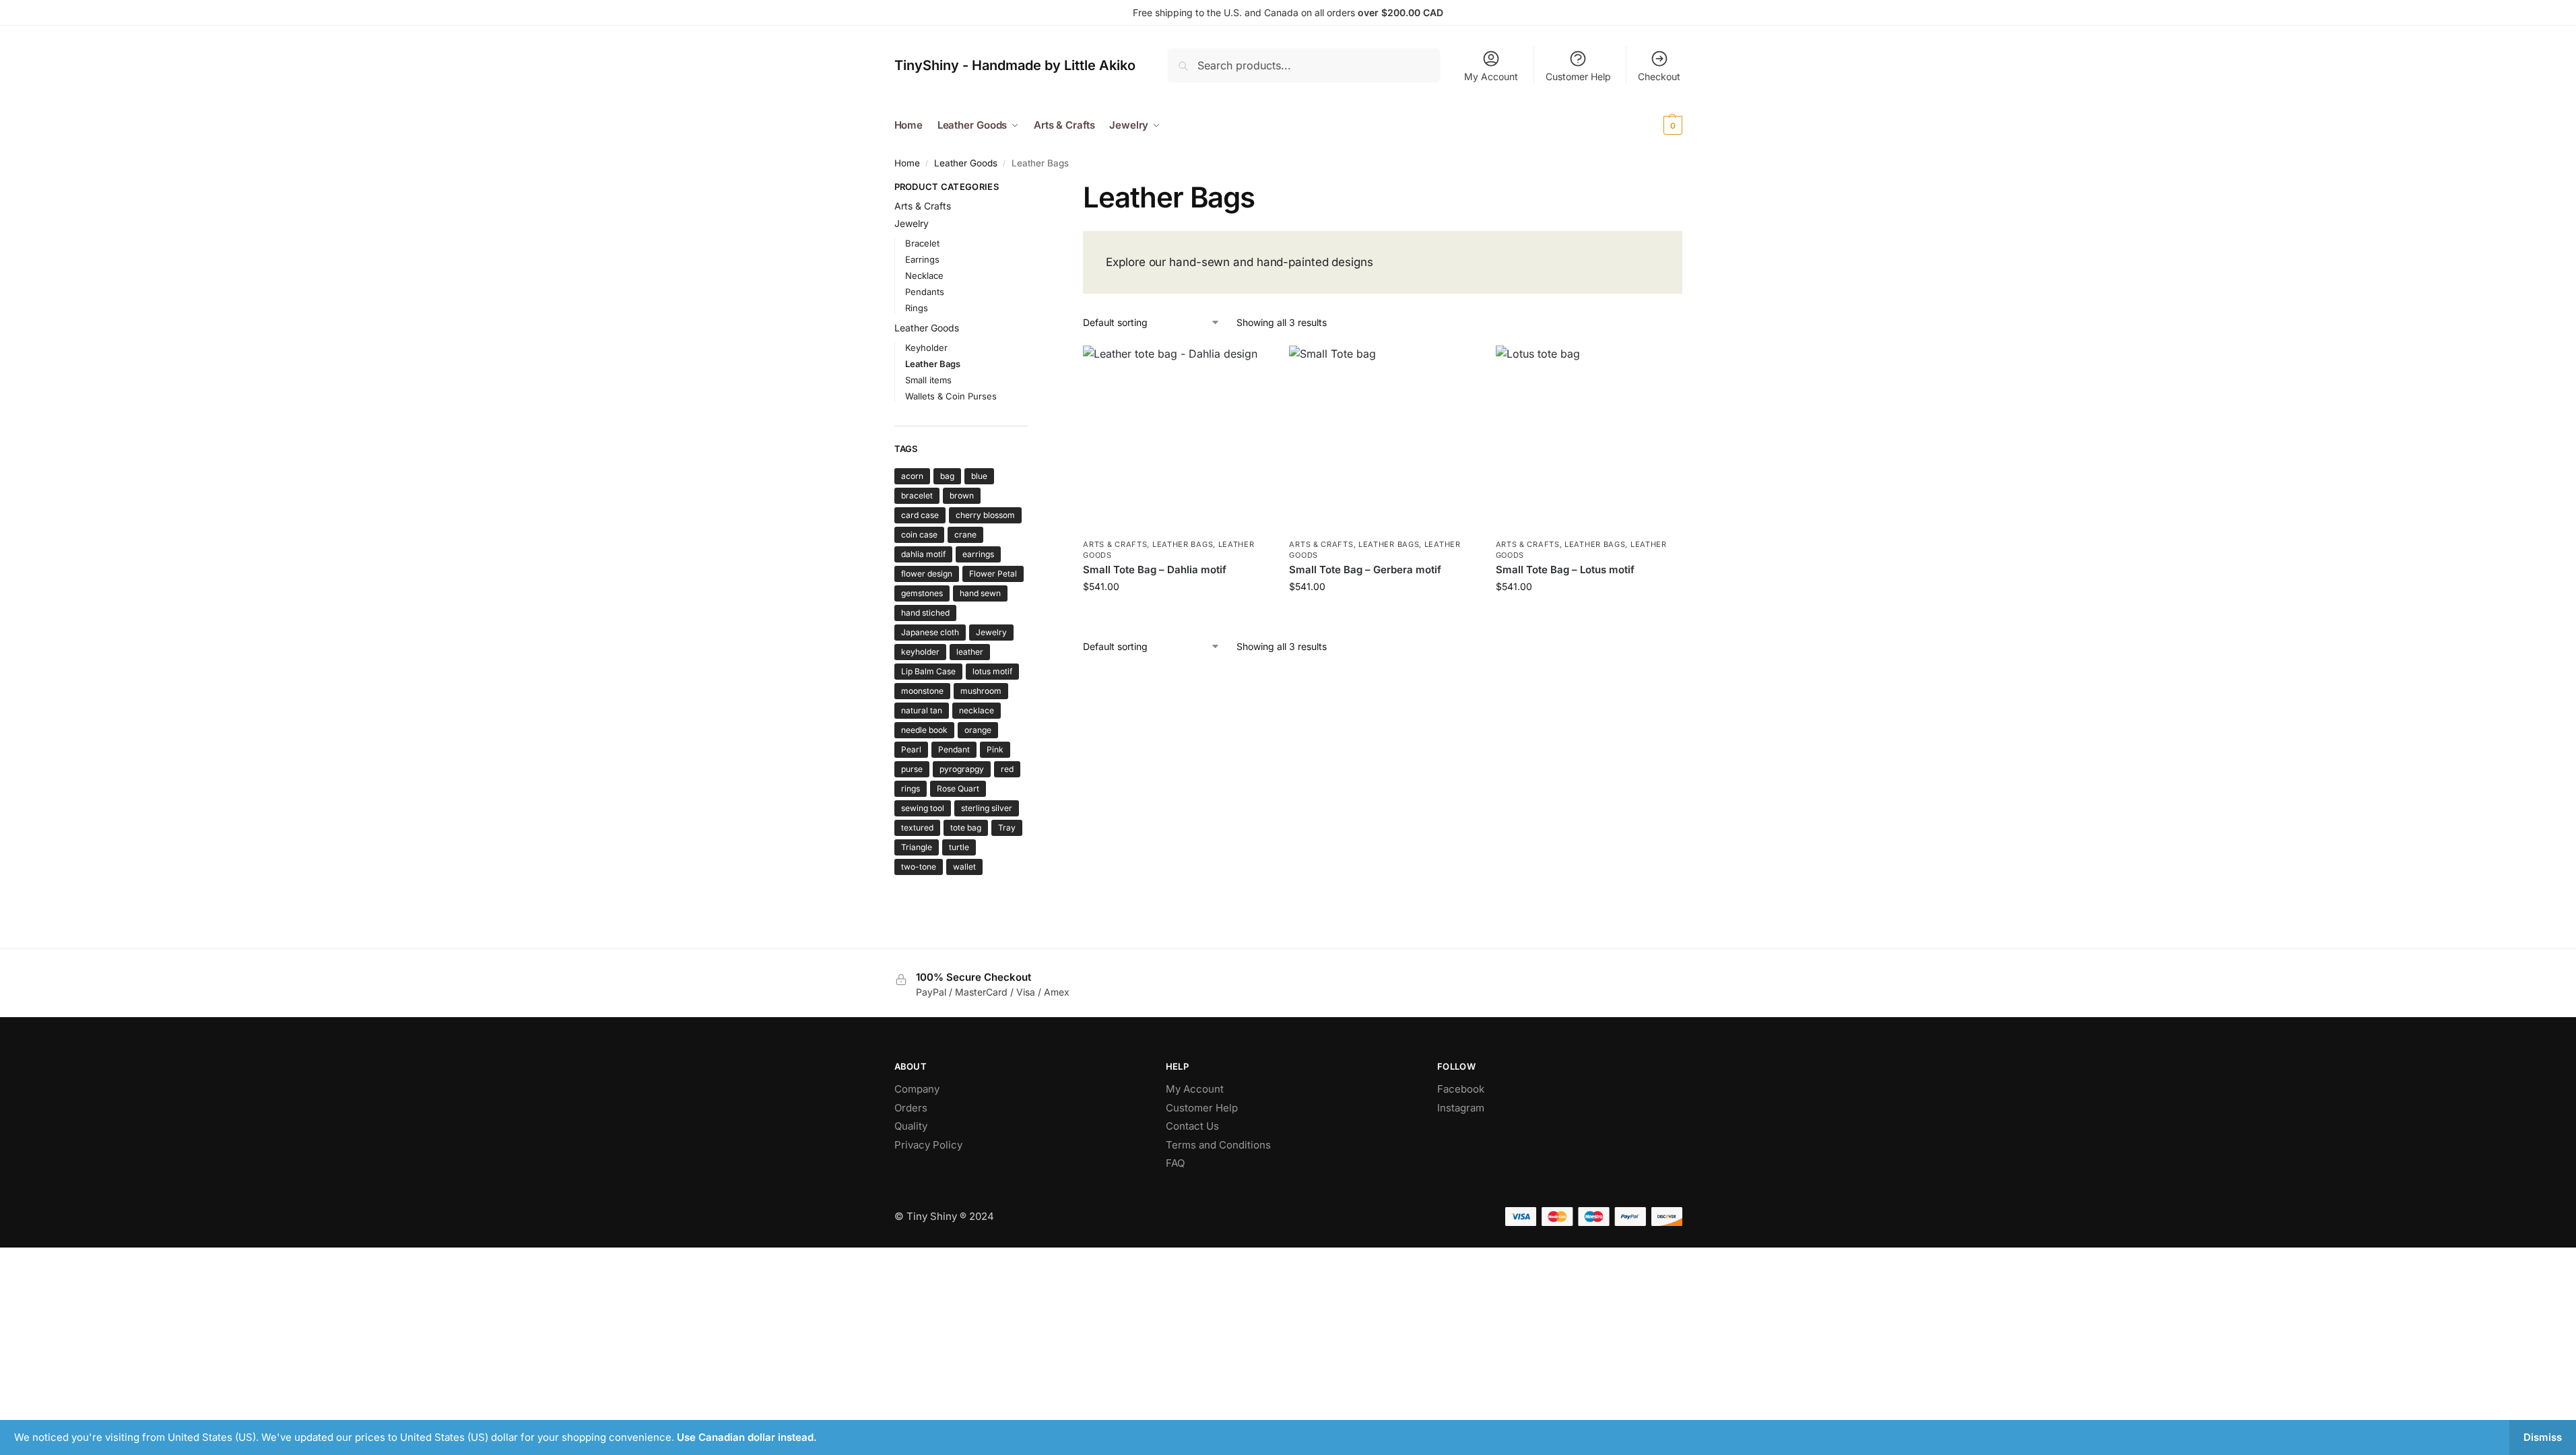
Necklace (924, 276)
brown (962, 495)
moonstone (922, 691)
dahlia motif (923, 554)
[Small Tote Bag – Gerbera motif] (1382, 439)
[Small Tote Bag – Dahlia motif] (1176, 439)
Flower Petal (993, 574)
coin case (919, 535)
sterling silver (987, 808)
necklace (977, 710)
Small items (928, 380)
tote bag (966, 828)
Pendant (954, 749)
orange (978, 730)
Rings (917, 308)
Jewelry (912, 223)
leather (970, 652)
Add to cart (1176, 615)
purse (912, 769)
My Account (1491, 76)
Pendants (925, 292)
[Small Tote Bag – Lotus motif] (1589, 439)
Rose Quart (958, 788)
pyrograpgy (962, 769)
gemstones (922, 593)
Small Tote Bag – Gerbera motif (1365, 570)
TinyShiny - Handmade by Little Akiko (1015, 65)
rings (911, 788)
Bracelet (922, 243)
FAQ (1175, 1163)
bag (947, 476)
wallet (964, 867)
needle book (924, 730)
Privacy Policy (928, 1145)
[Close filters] (1032, 189)
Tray (1007, 828)
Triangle (917, 847)
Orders (911, 1108)
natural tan (922, 710)
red (1007, 769)
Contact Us (1192, 1126)
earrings (978, 554)
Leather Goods (966, 163)
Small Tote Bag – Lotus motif (1565, 570)
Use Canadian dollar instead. (747, 1437)
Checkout (1659, 76)
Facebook (1461, 1089)
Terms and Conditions (1218, 1145)
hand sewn (980, 593)
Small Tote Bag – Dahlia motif (1155, 570)
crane (965, 535)
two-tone (919, 867)
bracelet (917, 495)
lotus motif (992, 671)
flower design (927, 574)
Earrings (922, 259)
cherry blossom (985, 515)
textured (917, 828)
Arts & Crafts (1115, 544)
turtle (959, 847)
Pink (995, 749)
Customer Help (1578, 76)
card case (920, 515)
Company (917, 1089)
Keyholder (926, 348)
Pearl (911, 749)
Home (907, 163)
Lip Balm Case (928, 671)
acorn (912, 476)
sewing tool (923, 808)
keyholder (920, 652)
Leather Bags (1183, 544)
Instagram (1461, 1108)
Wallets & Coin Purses (951, 396)
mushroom (981, 691)
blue (979, 476)
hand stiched (925, 613)
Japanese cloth (930, 632)
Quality (911, 1126)
